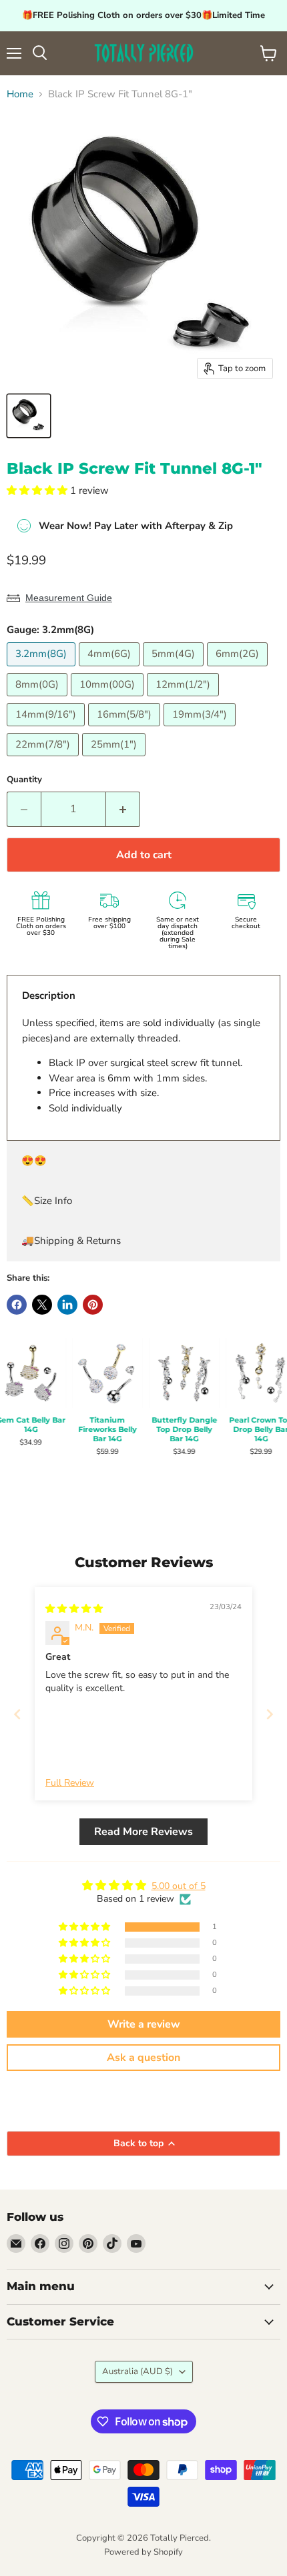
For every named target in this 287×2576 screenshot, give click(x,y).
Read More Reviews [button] (143, 1832)
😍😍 (34, 1161)
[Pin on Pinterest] (93, 1305)
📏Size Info (47, 1201)
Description (49, 995)
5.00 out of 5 (179, 1886)
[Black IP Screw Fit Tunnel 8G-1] (29, 416)
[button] (38, 490)
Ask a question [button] (143, 2058)
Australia (137, 2371)
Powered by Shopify (143, 2552)
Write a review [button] (144, 2024)
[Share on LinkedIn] (67, 1305)
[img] (74, 1609)
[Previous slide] (17, 1714)
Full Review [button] (70, 1783)
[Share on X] (42, 1305)
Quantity (24, 780)
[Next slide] (270, 1714)
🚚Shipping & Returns (71, 1241)
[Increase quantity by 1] (123, 809)
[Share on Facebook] (17, 1305)
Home (20, 94)
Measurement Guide (69, 598)
